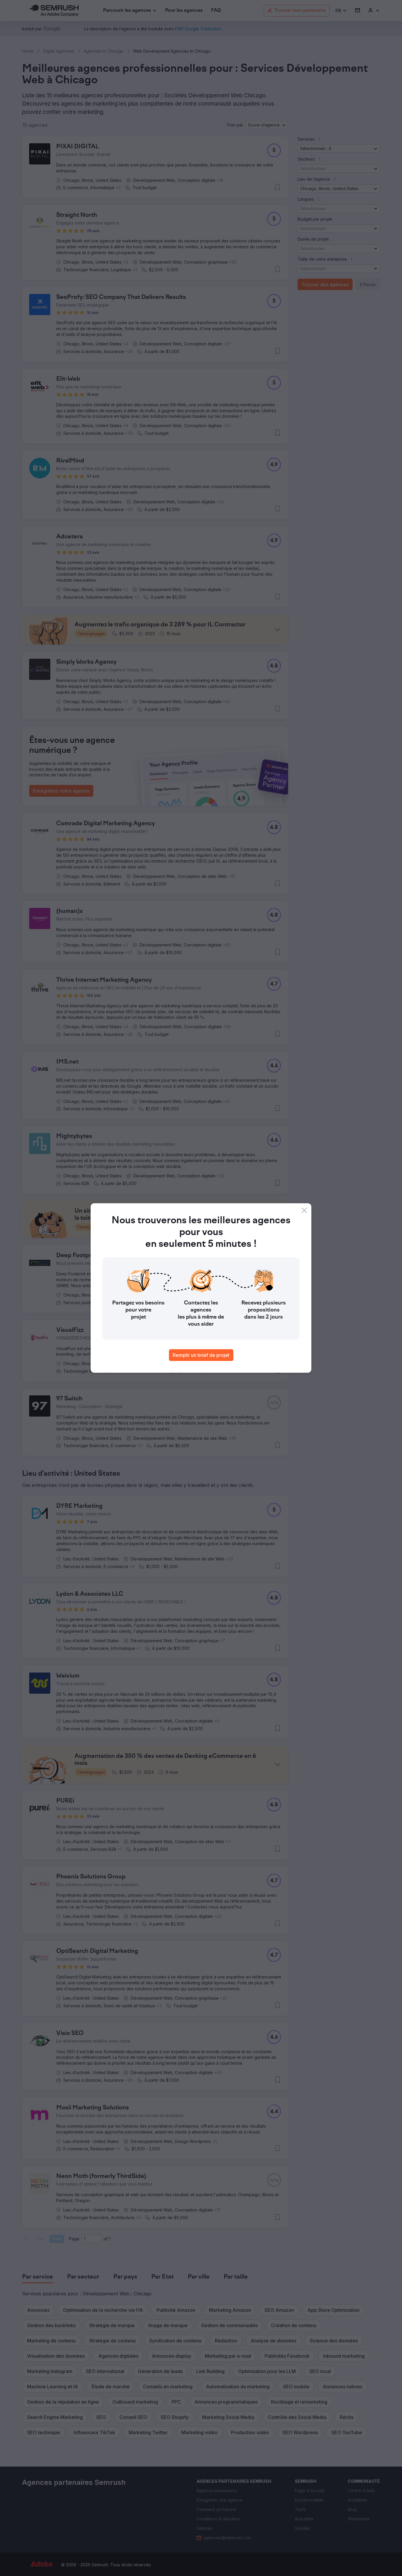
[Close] (304, 1210)
